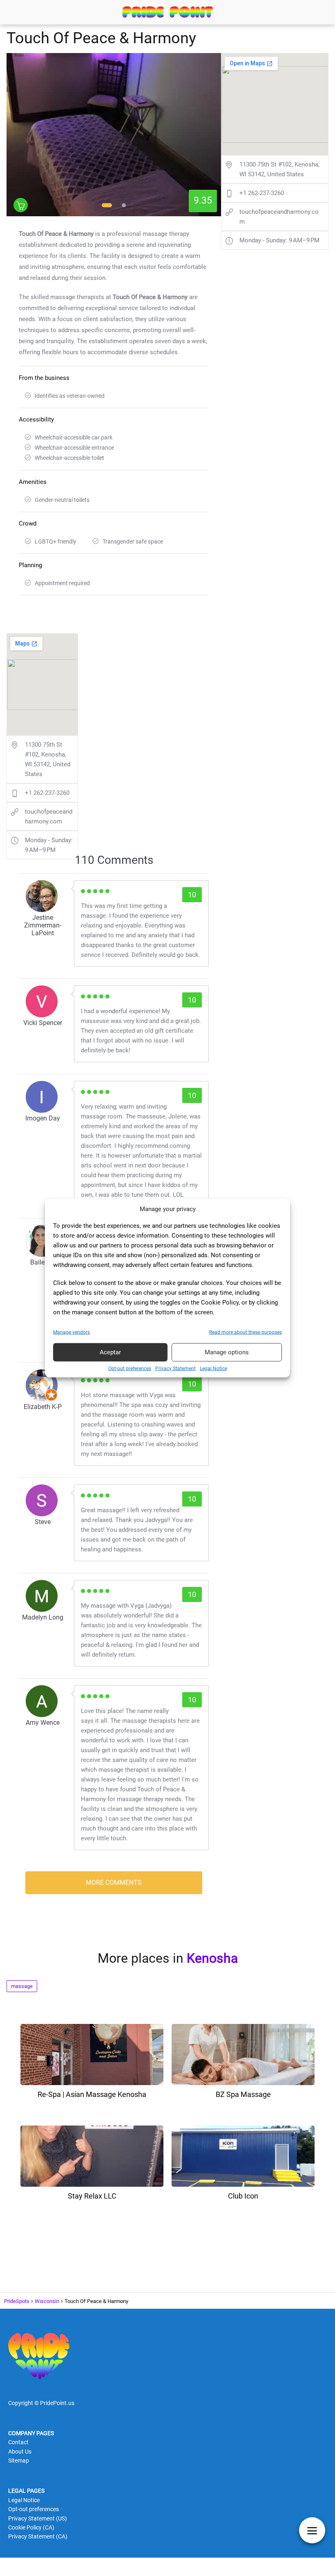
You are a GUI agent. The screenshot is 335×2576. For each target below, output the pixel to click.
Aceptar (110, 1352)
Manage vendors (71, 1332)
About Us (20, 2452)
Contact (18, 2442)
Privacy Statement (175, 1368)
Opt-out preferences (130, 1368)
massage (22, 1986)
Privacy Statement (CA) (38, 2536)
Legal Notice (213, 1368)
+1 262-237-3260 (47, 793)
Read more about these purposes (246, 1332)
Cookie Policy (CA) (31, 2527)
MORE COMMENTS (114, 1883)
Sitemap (19, 2461)
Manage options (227, 1352)
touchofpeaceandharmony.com (49, 817)
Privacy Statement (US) (38, 2518)
